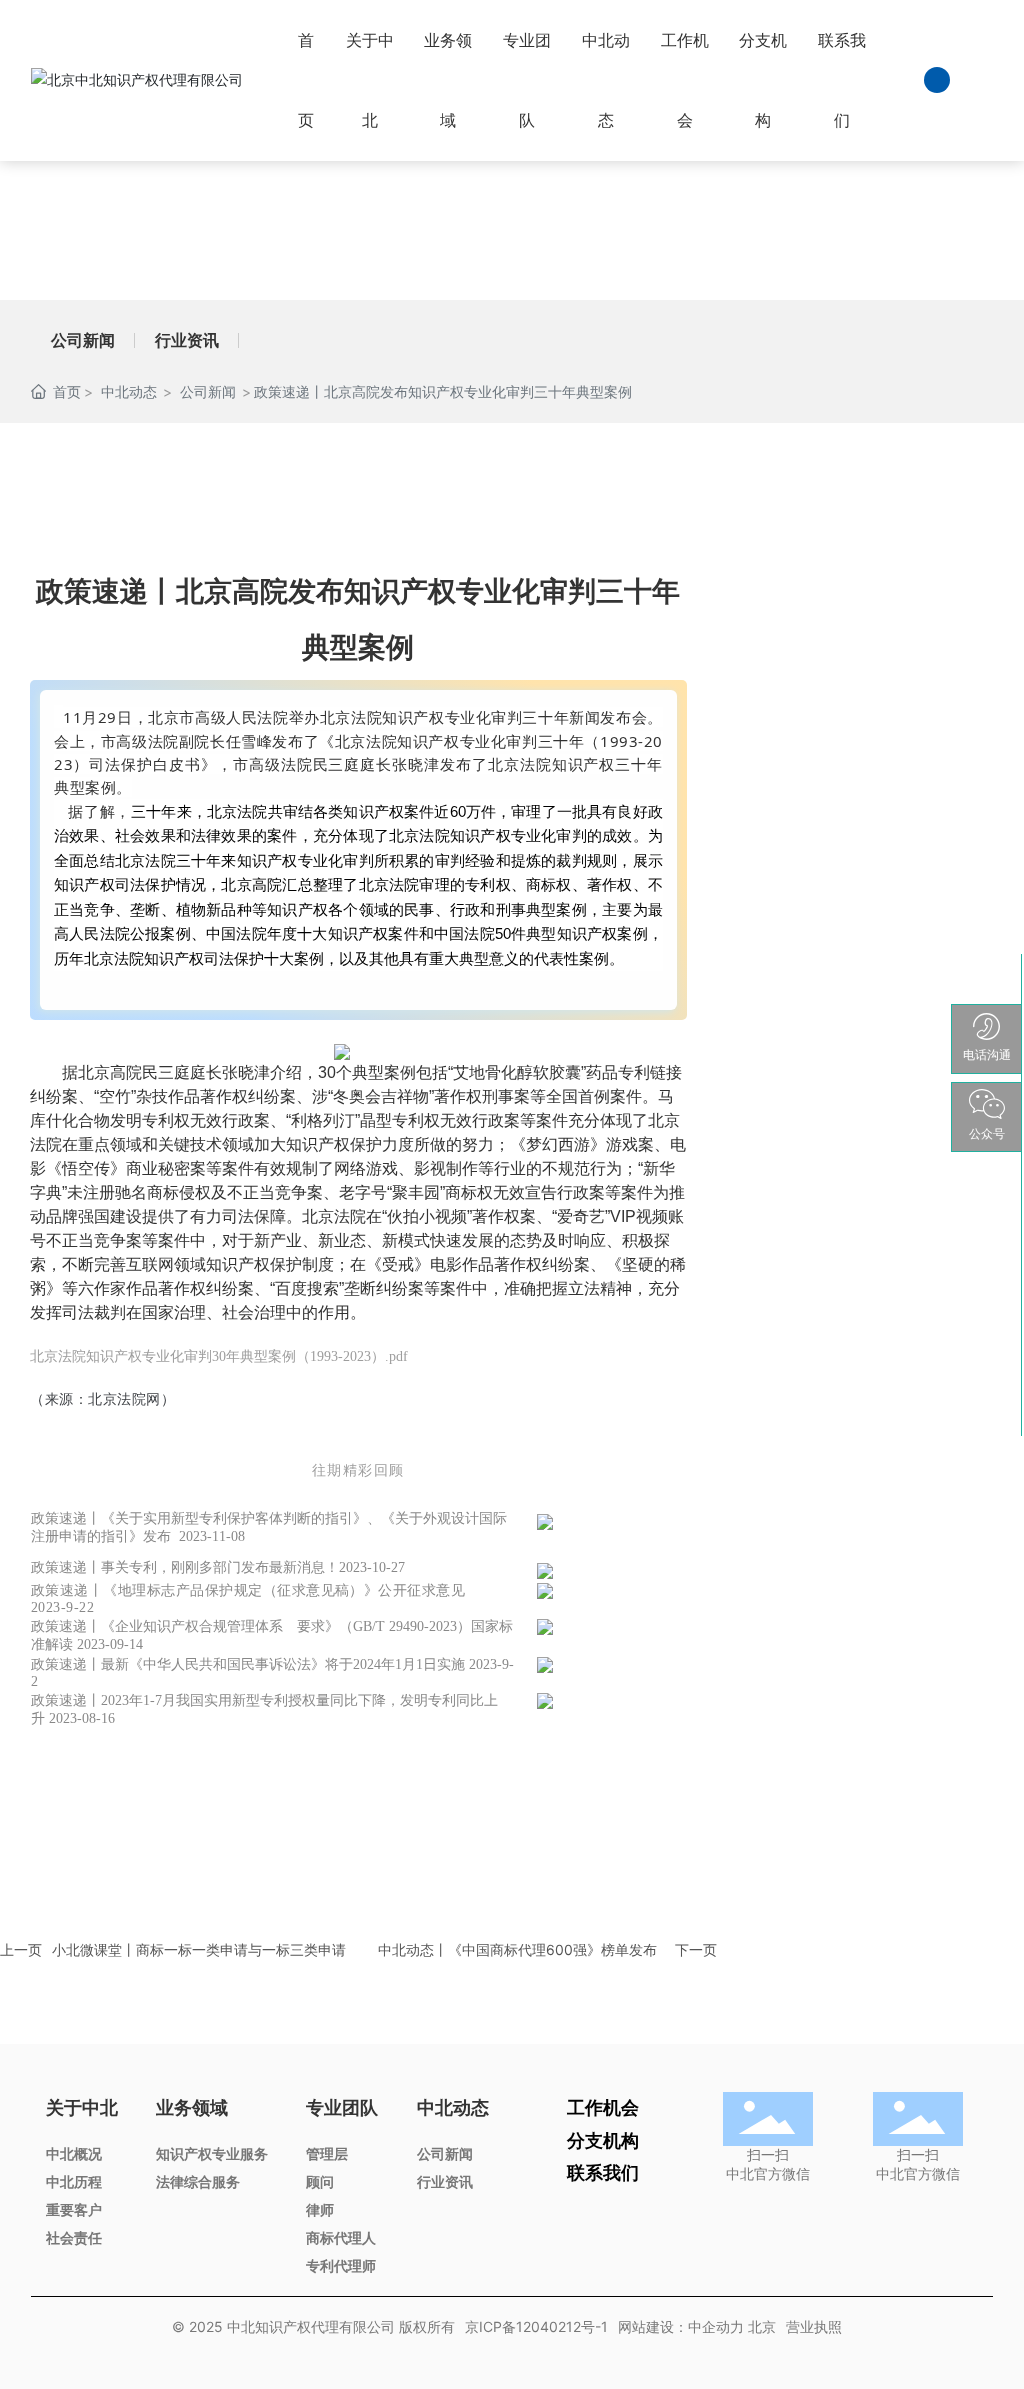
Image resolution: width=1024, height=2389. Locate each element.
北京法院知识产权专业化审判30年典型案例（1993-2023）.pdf (219, 1356)
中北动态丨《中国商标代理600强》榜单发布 (517, 1949)
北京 (762, 2326)
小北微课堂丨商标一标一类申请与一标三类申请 (199, 1949)
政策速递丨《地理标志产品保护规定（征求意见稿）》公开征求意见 (248, 1590)
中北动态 (129, 391)
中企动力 (716, 2326)
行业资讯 (187, 340)
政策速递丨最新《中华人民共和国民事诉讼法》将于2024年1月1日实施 (248, 1664)
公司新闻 (83, 340)
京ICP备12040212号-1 (536, 2326)
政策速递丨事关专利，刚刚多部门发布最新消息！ (185, 1567)
